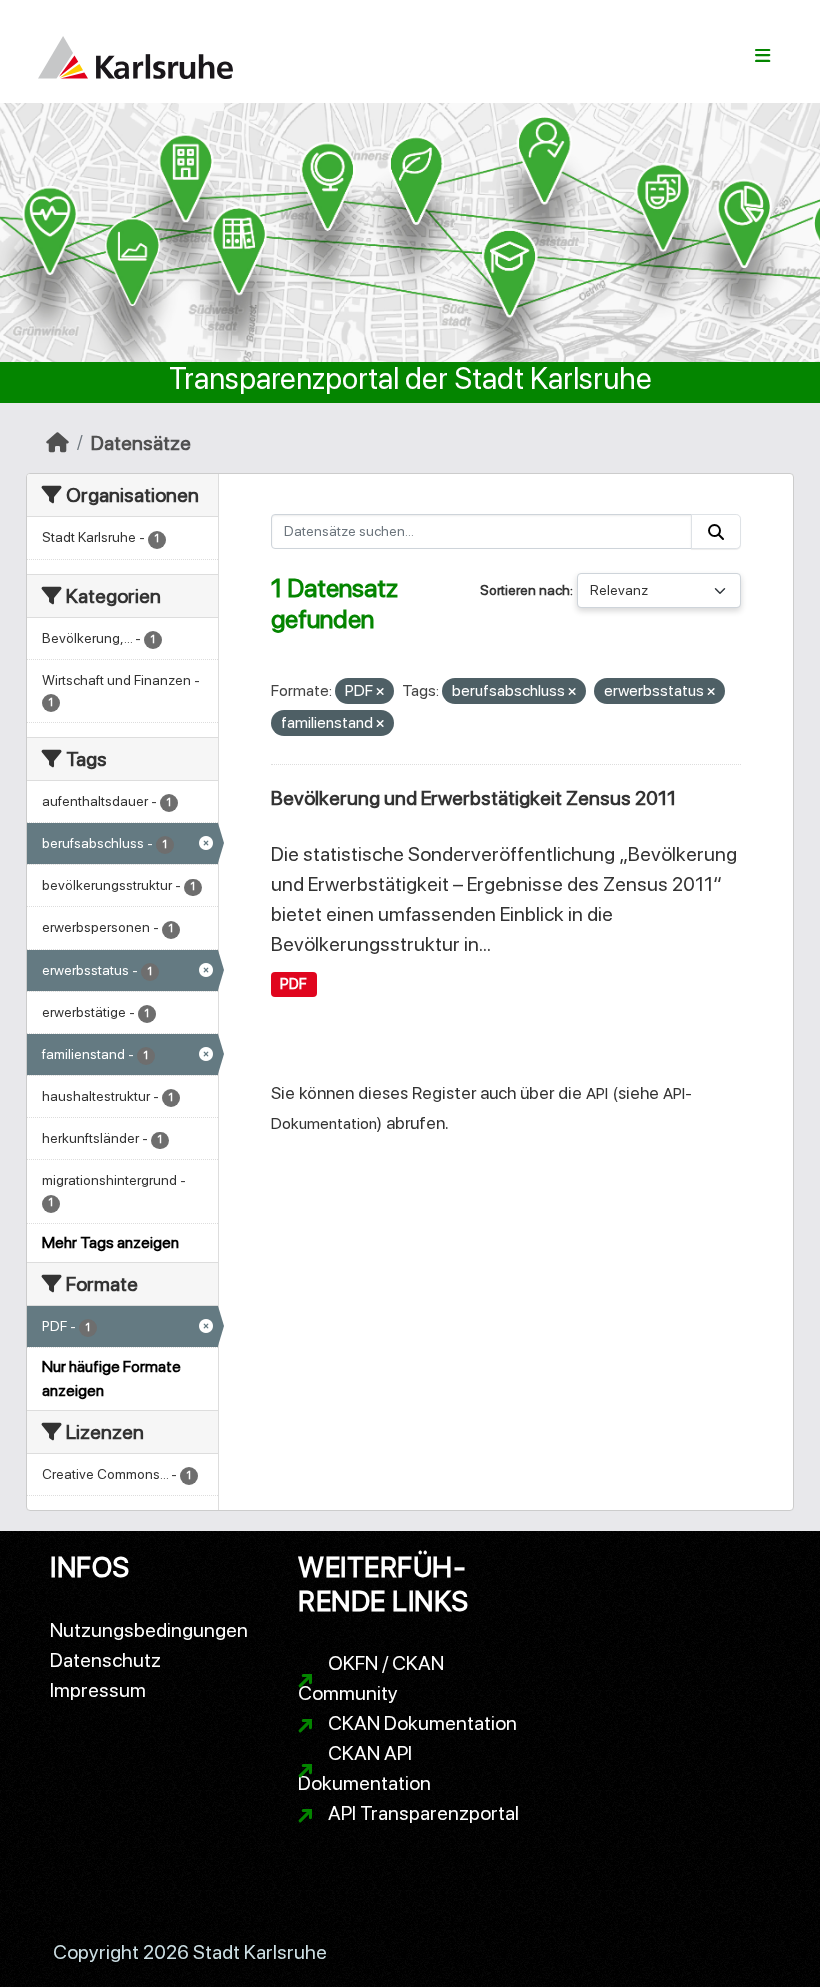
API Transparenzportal (423, 1813)
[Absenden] (716, 531)
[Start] (57, 443)
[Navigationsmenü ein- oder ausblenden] (762, 56)
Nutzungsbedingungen (149, 1630)
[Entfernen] (380, 692)
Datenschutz (105, 1660)
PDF (293, 984)
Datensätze (141, 443)
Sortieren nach (525, 590)
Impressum (98, 1690)
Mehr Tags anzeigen (110, 1242)
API (597, 1093)
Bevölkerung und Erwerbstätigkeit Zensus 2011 (473, 798)
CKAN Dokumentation (422, 1723)
